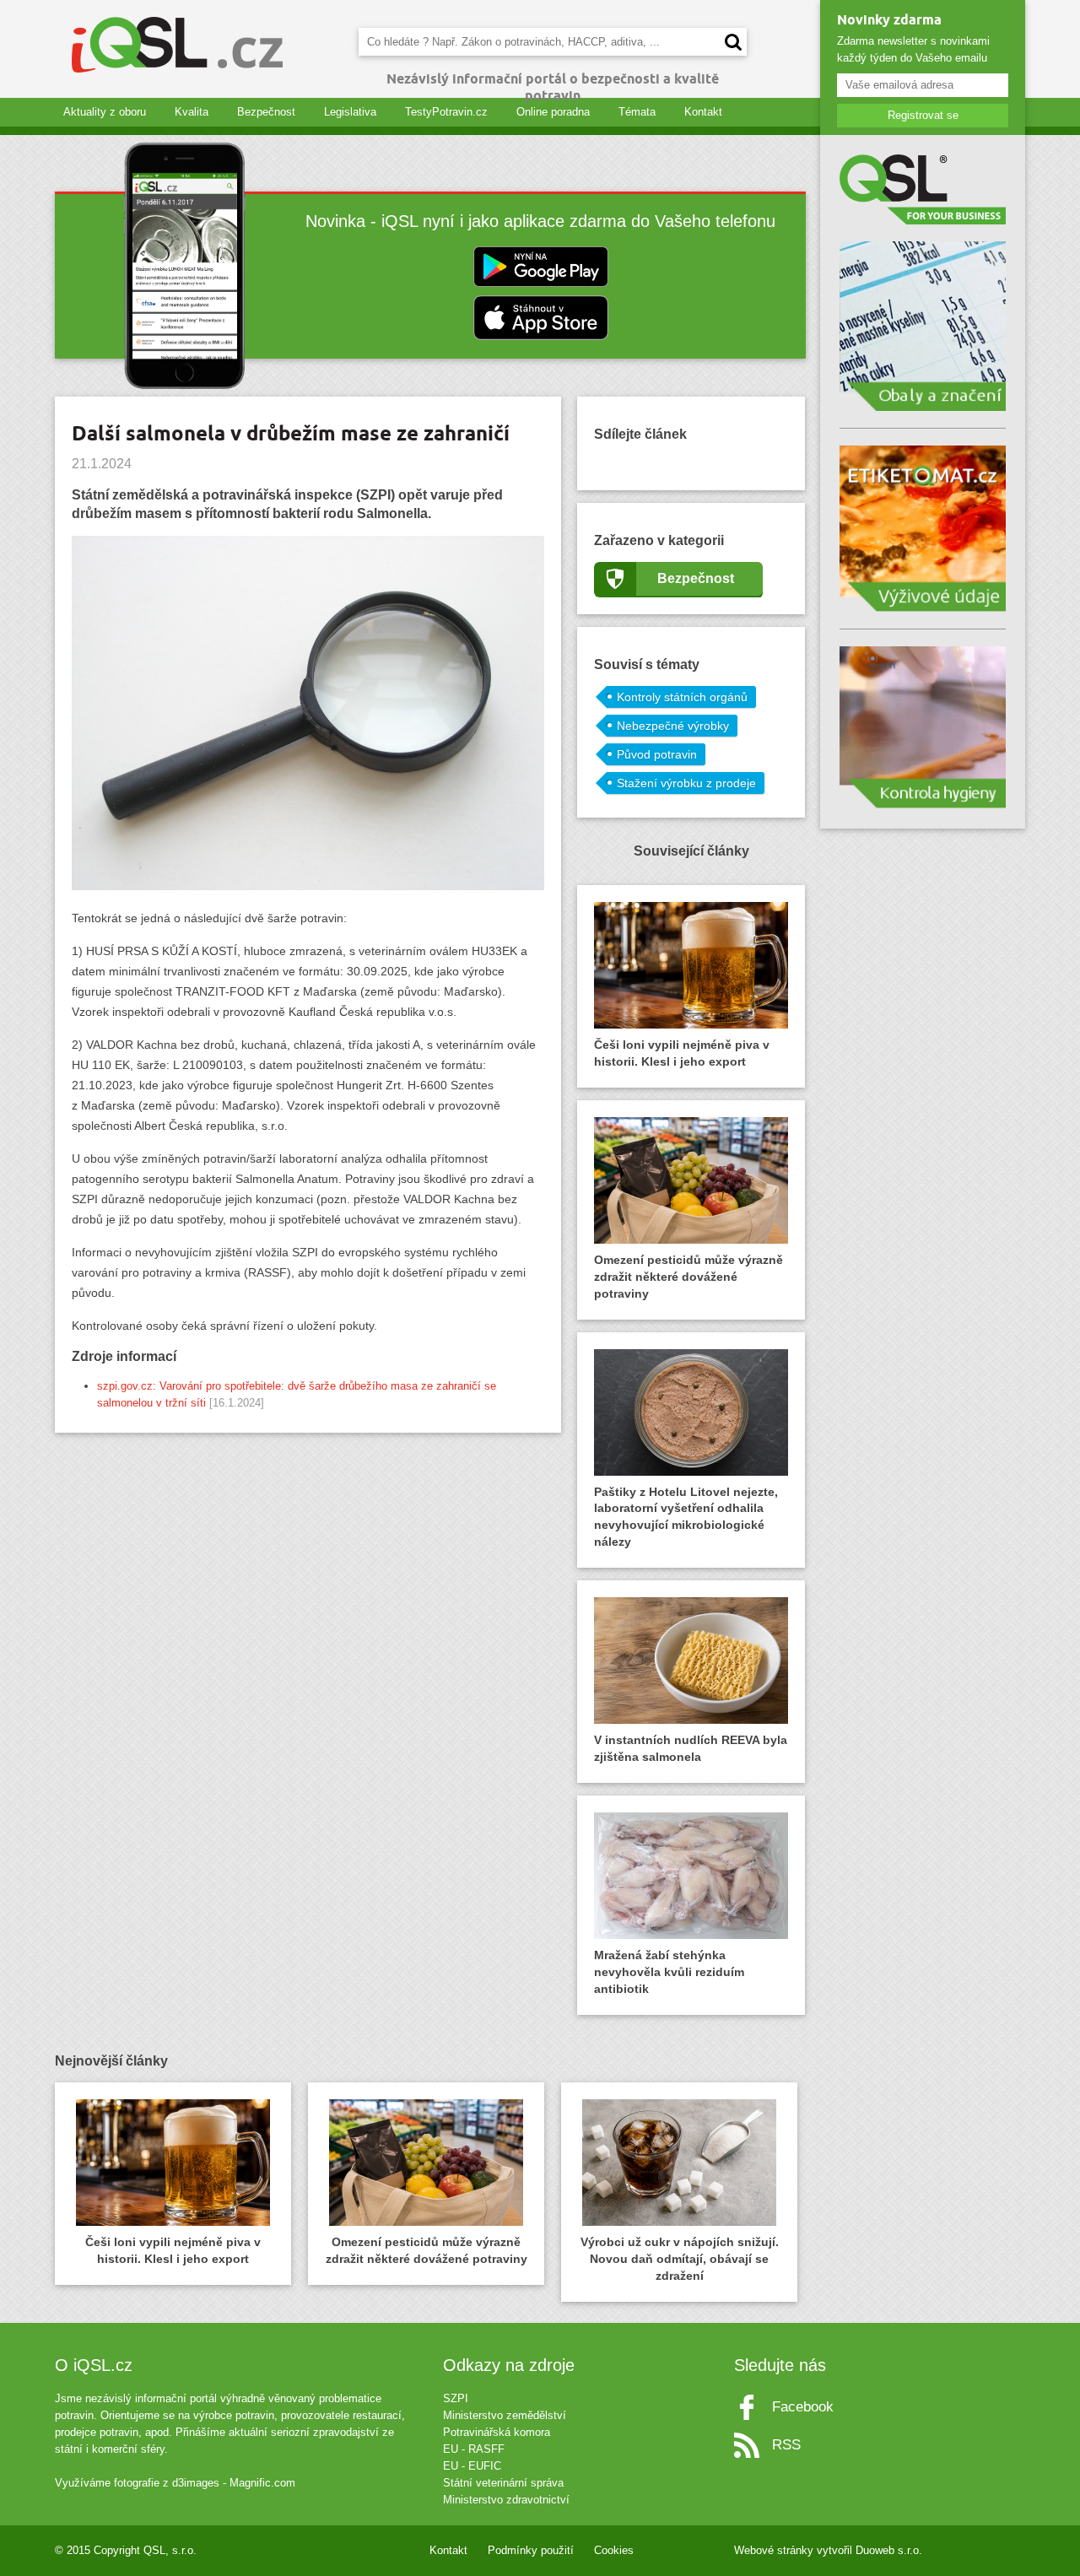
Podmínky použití (531, 2550)
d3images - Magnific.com (234, 2483)
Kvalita (192, 112)
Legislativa (350, 112)
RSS (786, 2445)
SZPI (456, 2398)
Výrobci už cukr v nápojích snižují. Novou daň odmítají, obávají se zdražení (680, 2259)
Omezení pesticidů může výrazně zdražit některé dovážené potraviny (688, 1277)
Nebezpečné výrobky (673, 726)
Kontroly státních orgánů (682, 697)
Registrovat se (923, 115)
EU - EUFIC (472, 2466)
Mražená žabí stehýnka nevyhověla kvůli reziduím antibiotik (669, 1972)
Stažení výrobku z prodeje (686, 783)
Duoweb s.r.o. (889, 2550)
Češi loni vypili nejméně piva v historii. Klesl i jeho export (682, 1053)
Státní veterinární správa (503, 2483)
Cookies (614, 2550)
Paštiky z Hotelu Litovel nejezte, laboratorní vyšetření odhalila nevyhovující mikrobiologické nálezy (686, 1517)
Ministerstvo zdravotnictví (506, 2500)
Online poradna (553, 112)
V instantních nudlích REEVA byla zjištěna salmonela (691, 1748)
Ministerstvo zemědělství (505, 2415)
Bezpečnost (266, 112)
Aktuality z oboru (105, 112)
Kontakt (703, 112)
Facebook (803, 2407)
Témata (637, 112)
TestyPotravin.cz (446, 112)
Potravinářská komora (497, 2432)
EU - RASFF (474, 2449)
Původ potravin (657, 754)
